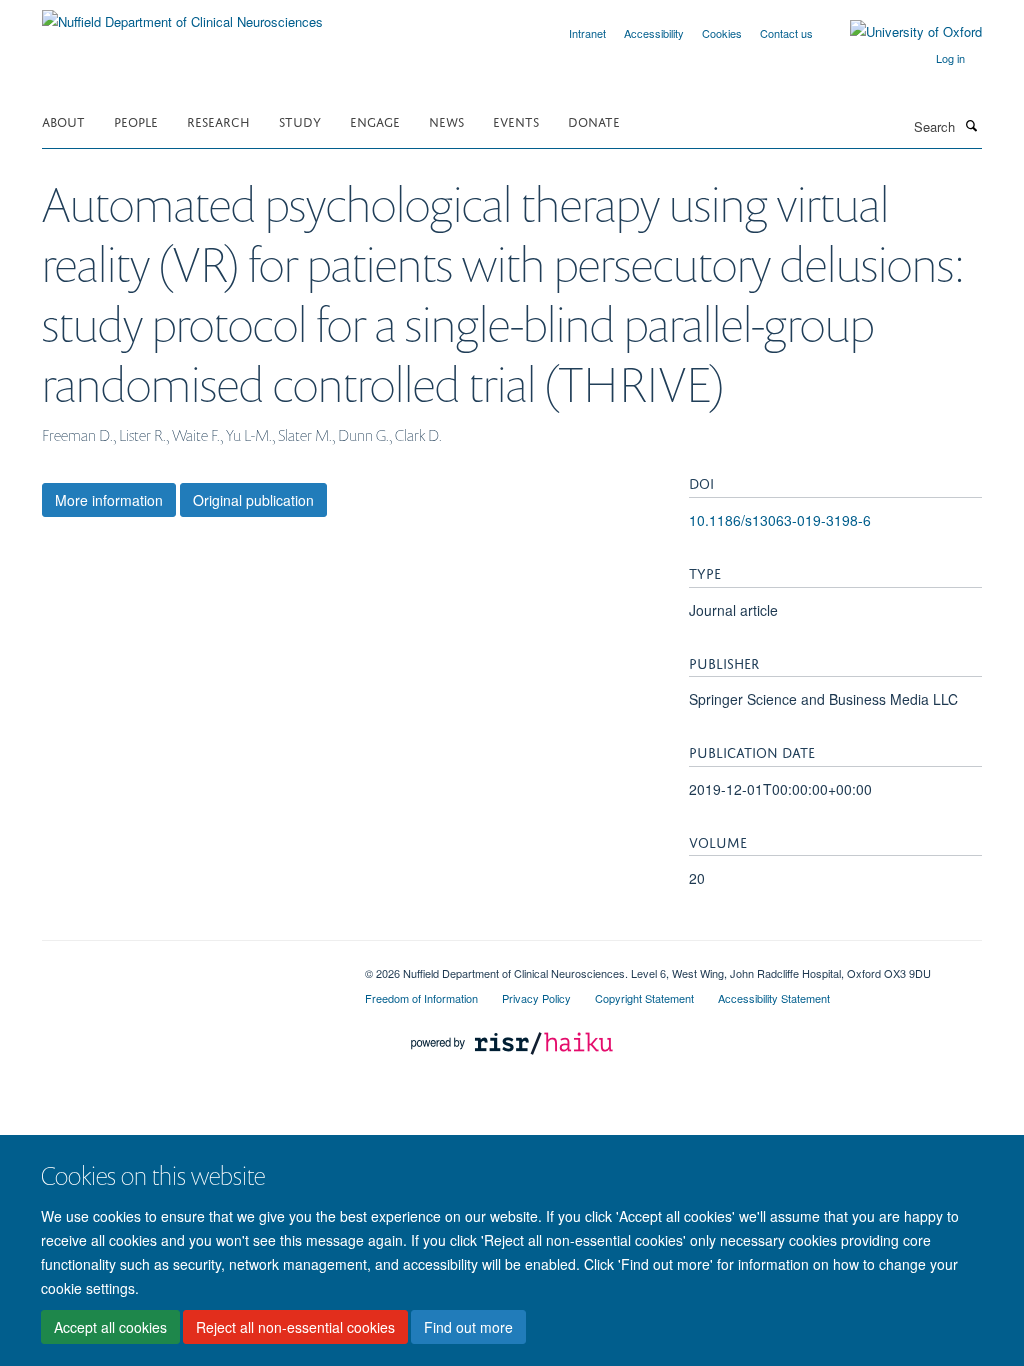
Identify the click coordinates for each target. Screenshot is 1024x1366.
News (446, 120)
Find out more (468, 1327)
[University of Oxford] (901, 32)
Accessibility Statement (774, 998)
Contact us (786, 33)
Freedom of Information (421, 998)
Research (218, 120)
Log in (950, 58)
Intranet (587, 33)
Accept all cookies (110, 1327)
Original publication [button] (253, 500)
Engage (375, 120)
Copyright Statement (644, 998)
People (136, 120)
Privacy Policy (536, 998)
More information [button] (109, 500)
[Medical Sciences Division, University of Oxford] (188, 966)
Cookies (722, 33)
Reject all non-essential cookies (295, 1327)
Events (516, 120)
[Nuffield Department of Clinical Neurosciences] (182, 14)
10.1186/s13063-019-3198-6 (780, 520)
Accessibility (654, 33)
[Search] (971, 125)
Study (300, 120)
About (63, 120)
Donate (594, 120)
